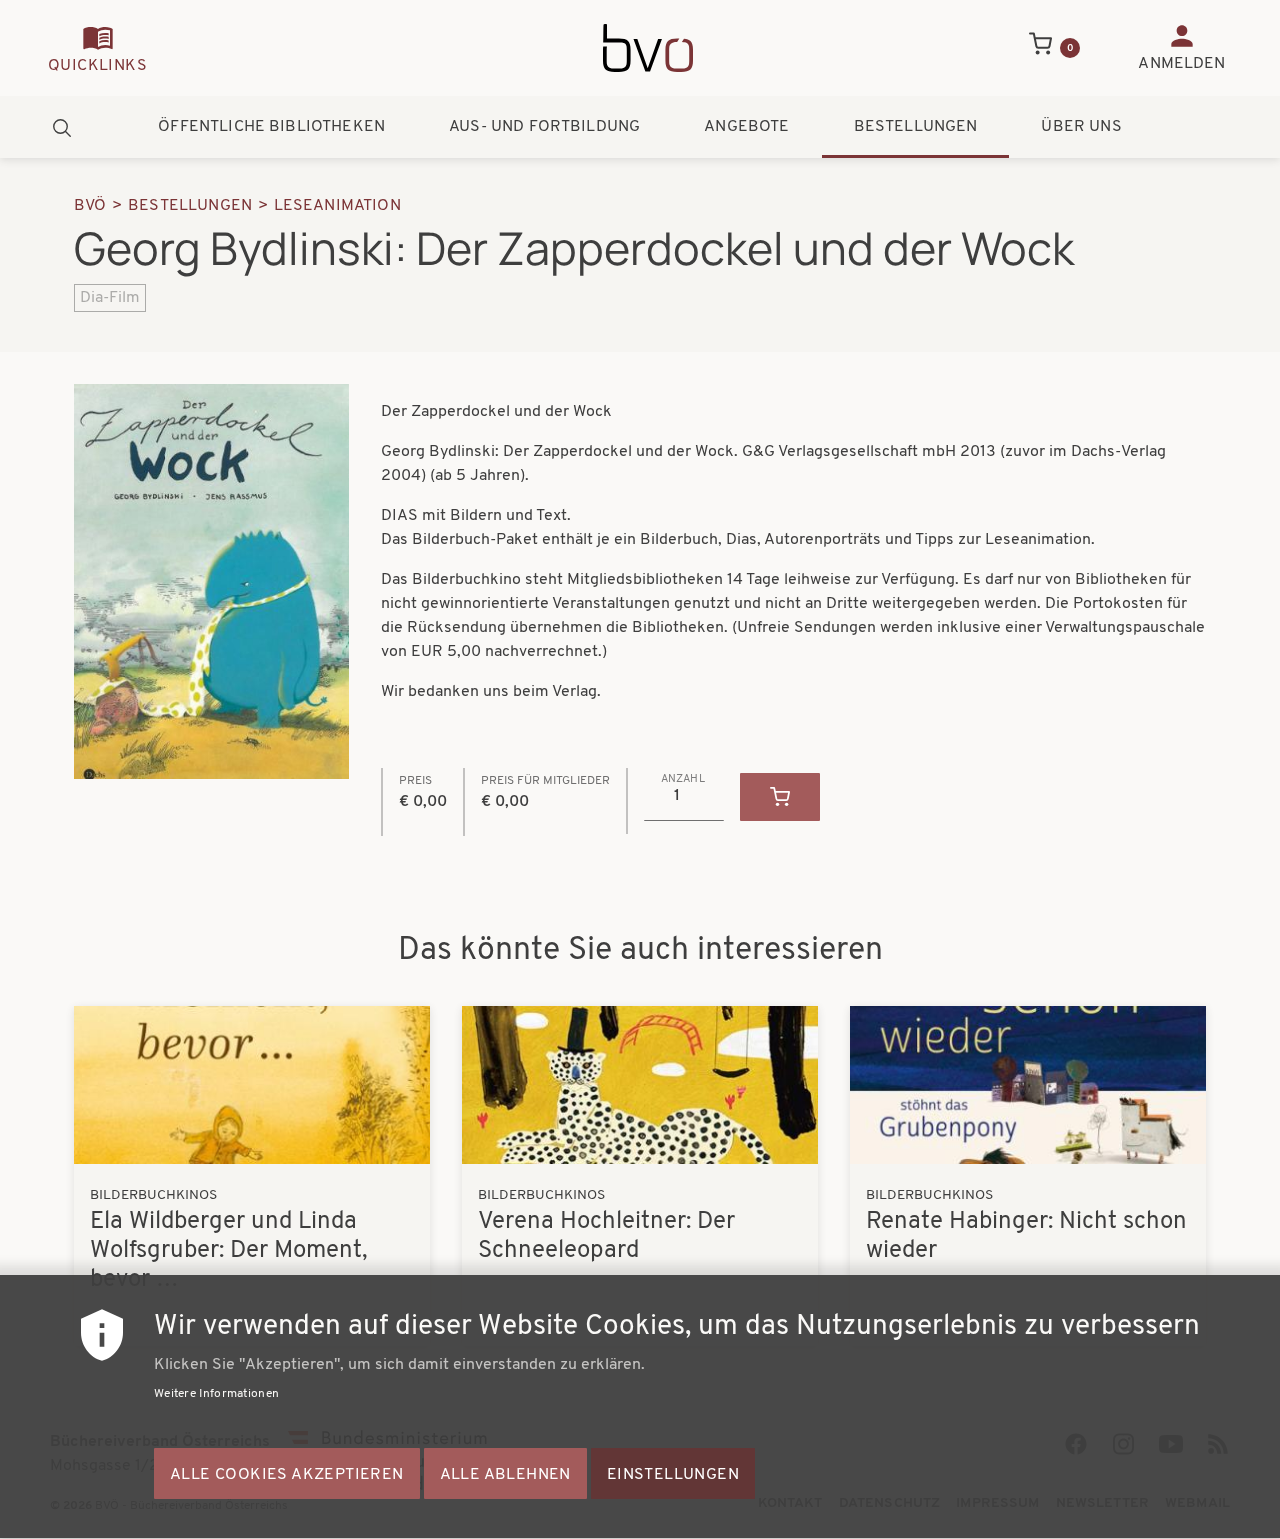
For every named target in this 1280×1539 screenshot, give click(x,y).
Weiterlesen (252, 1176)
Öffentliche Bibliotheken (271, 127)
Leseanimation (337, 206)
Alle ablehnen (505, 1475)
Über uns (1081, 127)
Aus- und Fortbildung (544, 127)
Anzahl (683, 779)
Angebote (746, 127)
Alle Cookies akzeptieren (287, 1475)
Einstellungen (673, 1475)
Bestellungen (916, 127)
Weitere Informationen (216, 1394)
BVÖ (90, 206)
